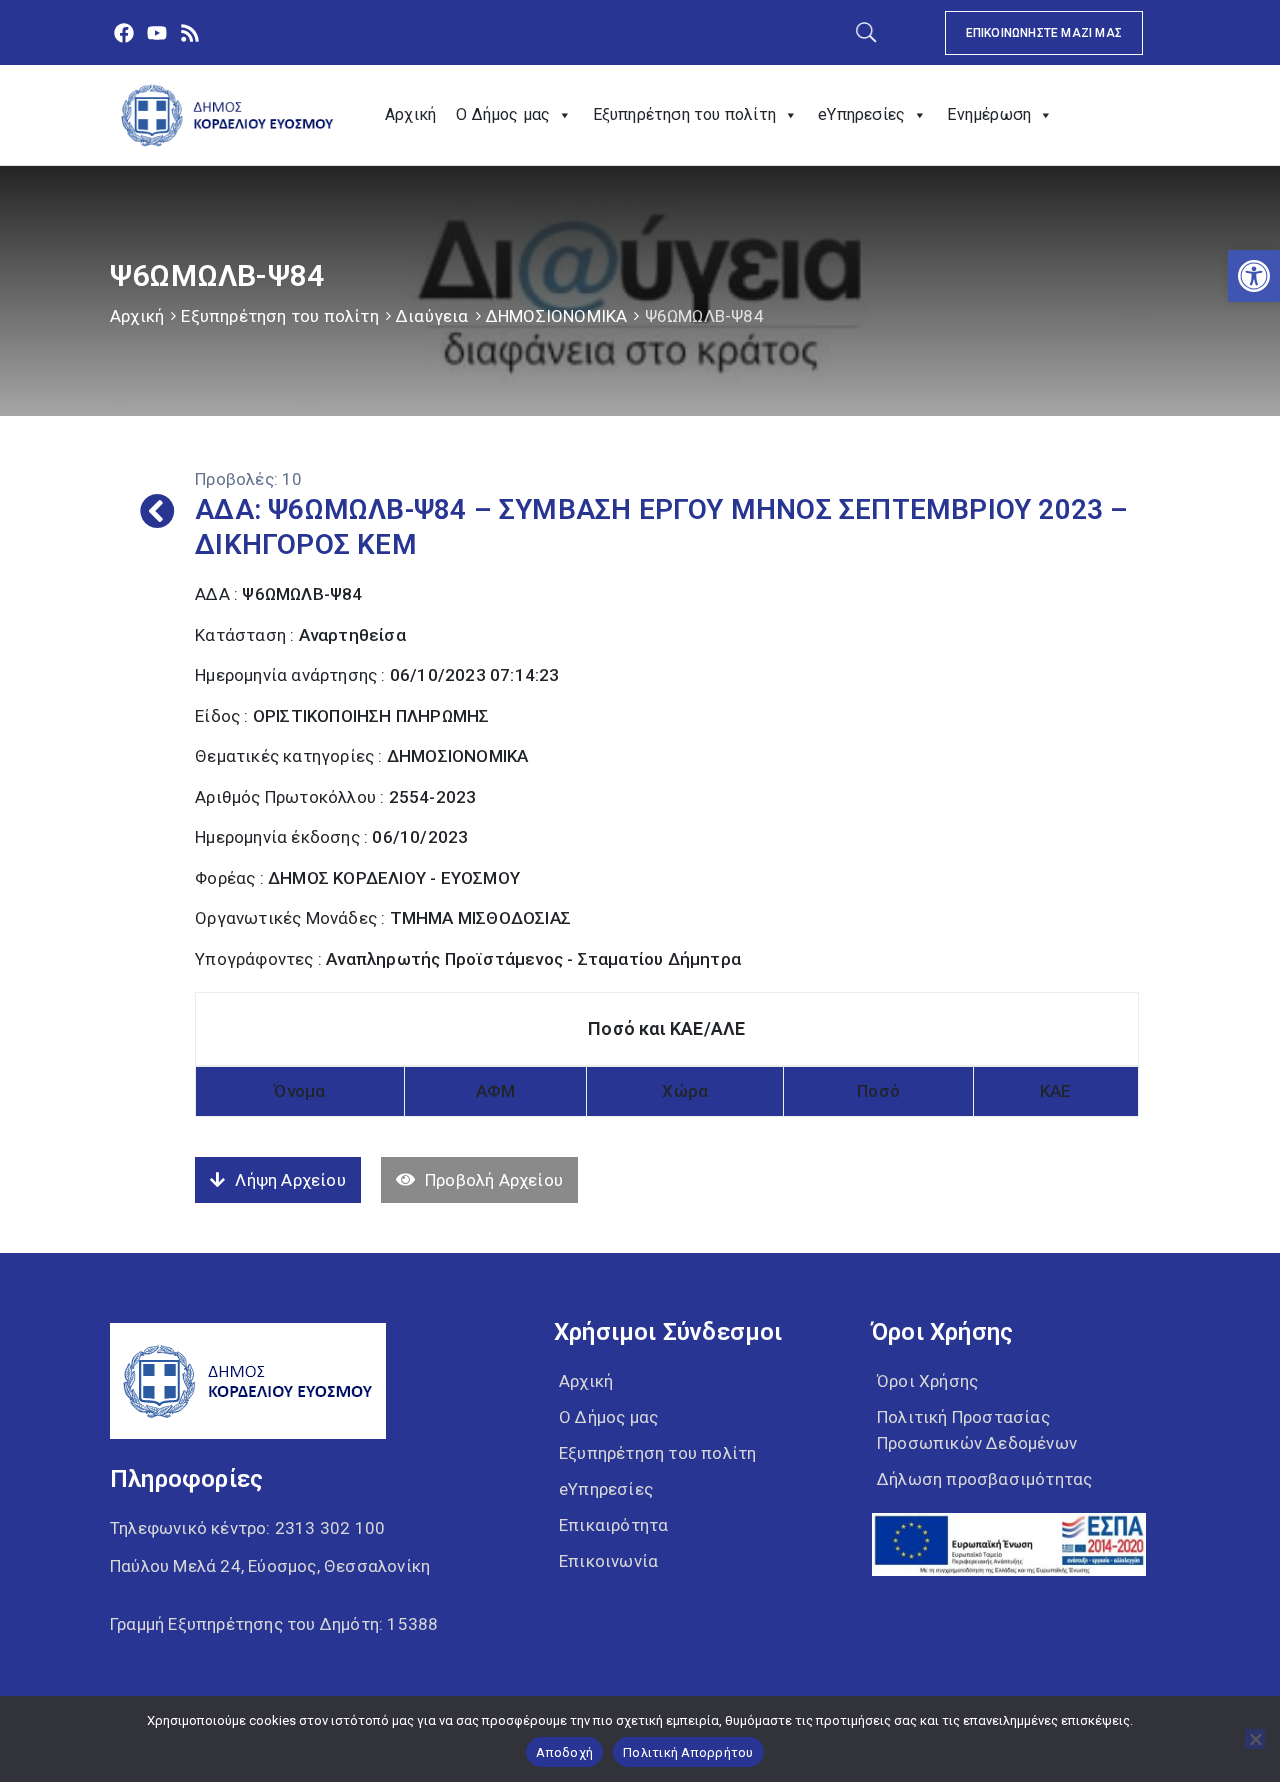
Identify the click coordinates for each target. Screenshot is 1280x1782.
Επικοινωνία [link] (608, 1561)
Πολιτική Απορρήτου (688, 1752)
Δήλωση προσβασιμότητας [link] (984, 1479)
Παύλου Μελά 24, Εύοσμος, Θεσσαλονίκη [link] (270, 1566)
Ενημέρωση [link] (989, 114)
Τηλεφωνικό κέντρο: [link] (247, 1528)
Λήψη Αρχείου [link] (290, 1180)
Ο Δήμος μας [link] (503, 114)
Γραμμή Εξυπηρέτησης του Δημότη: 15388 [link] (274, 1624)
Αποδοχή (564, 1752)
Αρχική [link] (410, 114)
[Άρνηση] (1255, 1739)
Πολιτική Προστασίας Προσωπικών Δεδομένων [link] (977, 1430)
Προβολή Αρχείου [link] (494, 1180)
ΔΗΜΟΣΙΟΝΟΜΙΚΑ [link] (557, 316)
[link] (1254, 276)
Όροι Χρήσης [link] (927, 1381)
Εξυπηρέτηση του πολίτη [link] (684, 114)
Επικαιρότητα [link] (613, 1525)
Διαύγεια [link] (432, 316)
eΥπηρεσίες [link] (861, 114)
